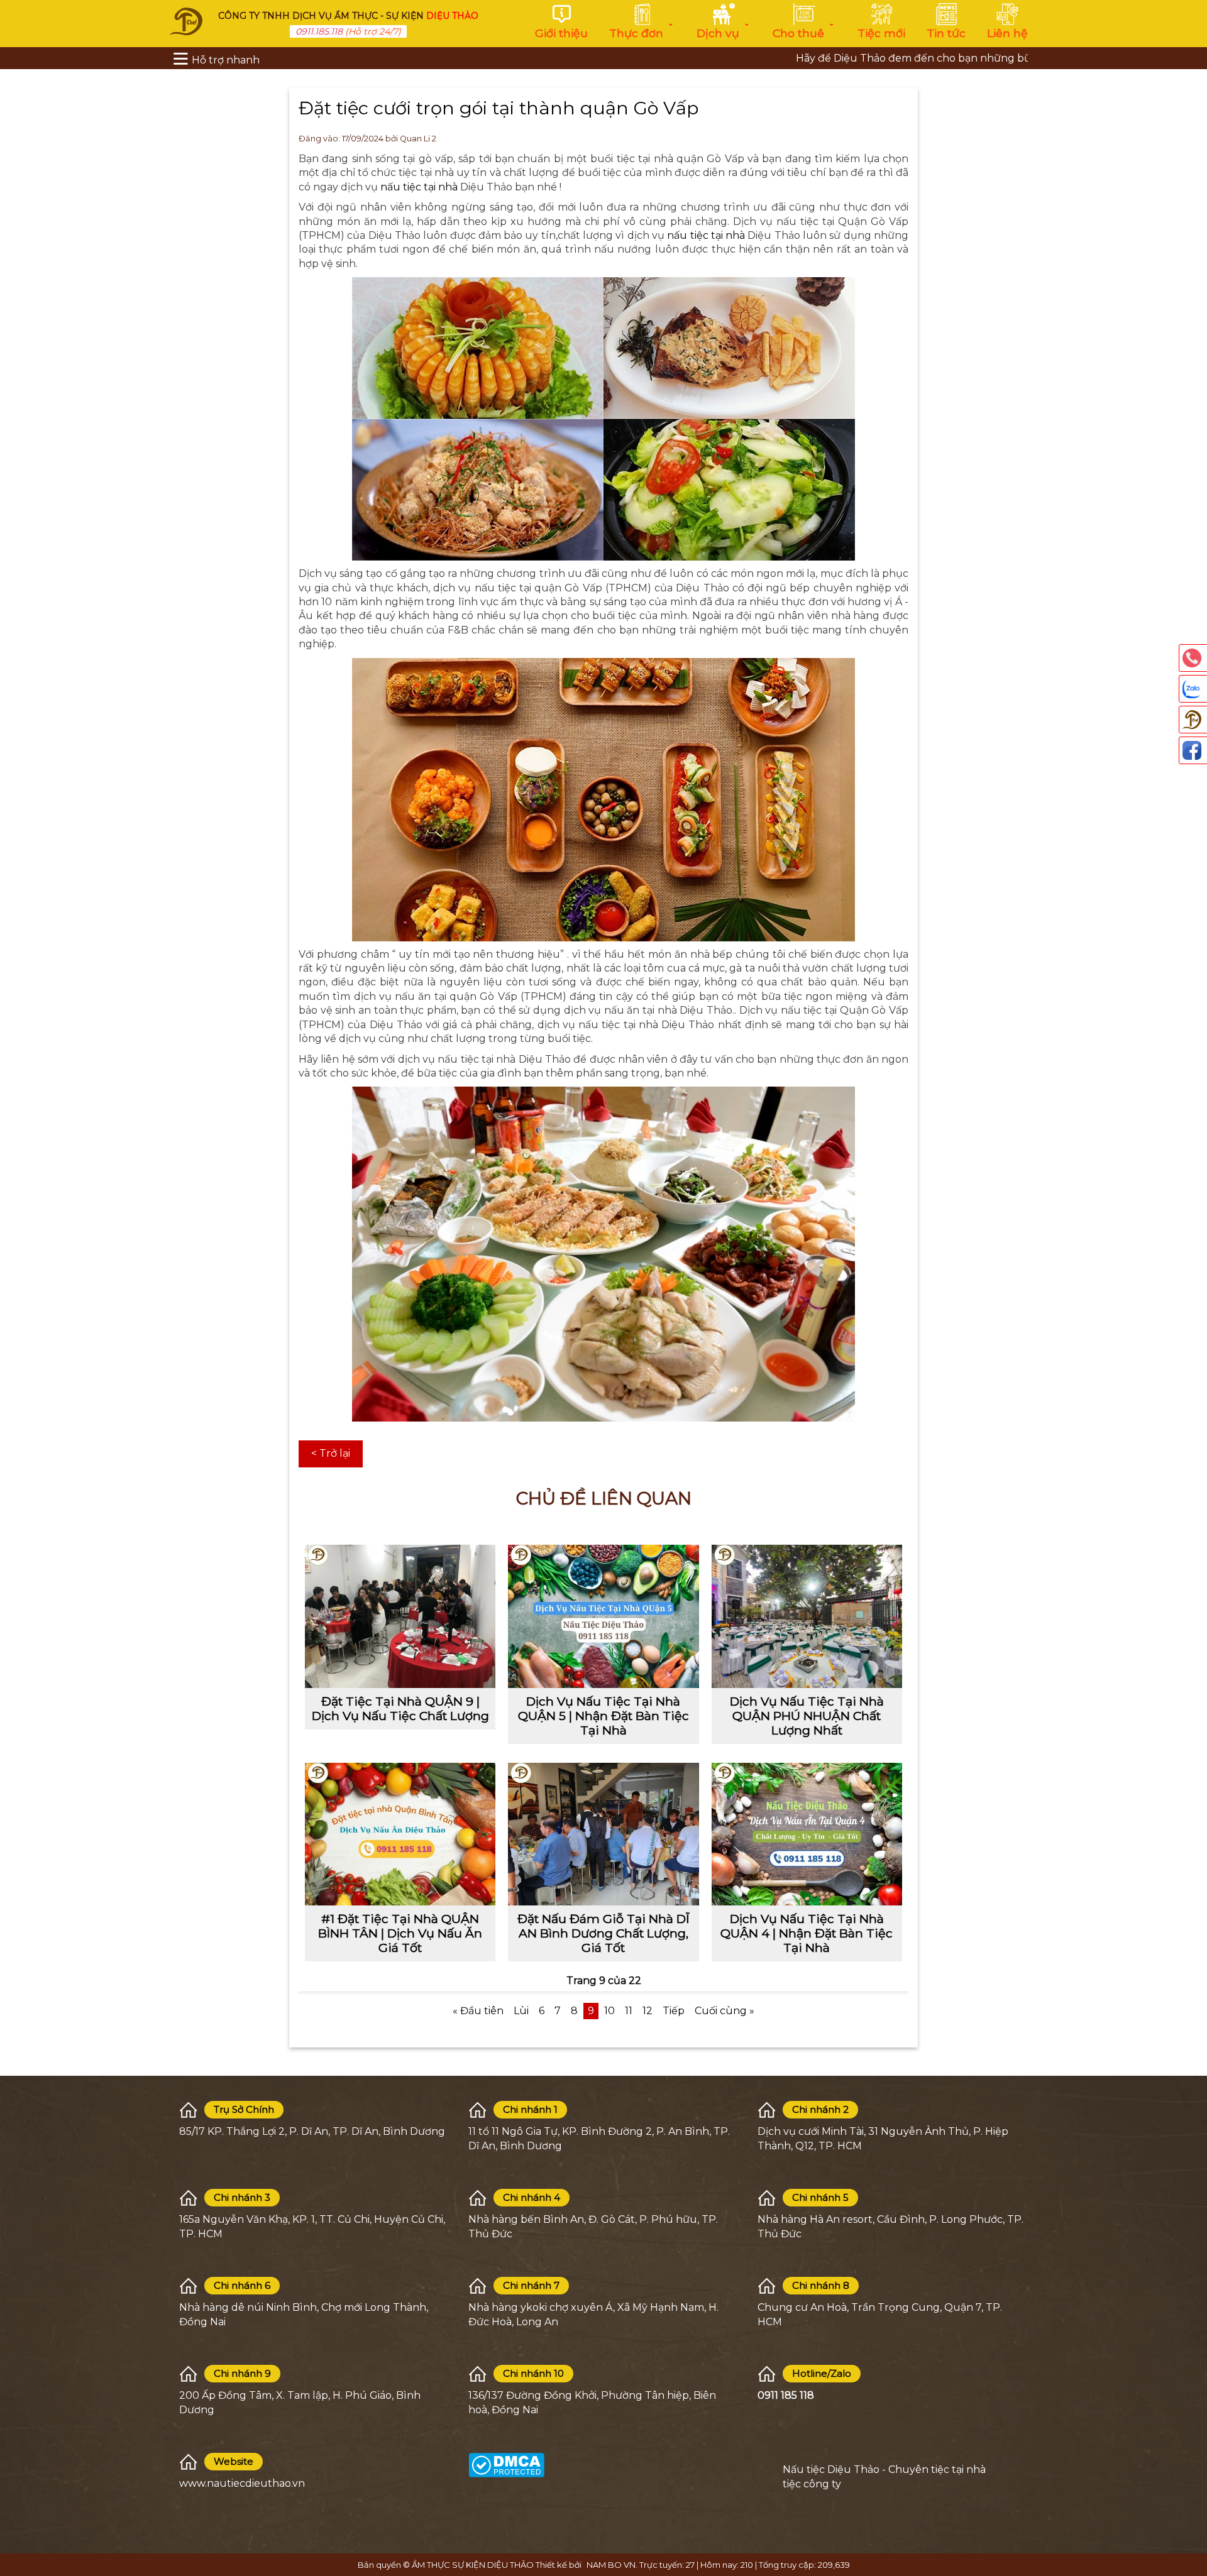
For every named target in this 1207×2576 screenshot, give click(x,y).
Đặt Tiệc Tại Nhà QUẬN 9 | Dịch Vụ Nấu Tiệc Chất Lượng (400, 1708)
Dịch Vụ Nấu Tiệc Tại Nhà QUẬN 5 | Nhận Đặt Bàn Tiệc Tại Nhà (603, 1716)
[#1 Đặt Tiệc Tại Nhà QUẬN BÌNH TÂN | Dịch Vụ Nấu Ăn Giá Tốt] (400, 1834)
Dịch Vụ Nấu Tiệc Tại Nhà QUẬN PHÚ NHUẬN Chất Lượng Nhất (807, 1716)
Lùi (521, 2011)
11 (629, 2011)
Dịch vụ (718, 33)
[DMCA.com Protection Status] (506, 2464)
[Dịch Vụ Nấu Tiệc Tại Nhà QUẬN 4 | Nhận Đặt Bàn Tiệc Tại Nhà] (807, 1834)
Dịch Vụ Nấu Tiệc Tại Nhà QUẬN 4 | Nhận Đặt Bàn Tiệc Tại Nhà (807, 1933)
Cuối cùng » (725, 2011)
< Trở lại (331, 1453)
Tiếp (674, 2011)
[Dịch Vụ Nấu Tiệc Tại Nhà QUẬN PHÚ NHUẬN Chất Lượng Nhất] (807, 1616)
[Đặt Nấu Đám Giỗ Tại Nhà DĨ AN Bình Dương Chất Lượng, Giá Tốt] (603, 1834)
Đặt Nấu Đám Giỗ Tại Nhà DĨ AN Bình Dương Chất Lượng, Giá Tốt (603, 1933)
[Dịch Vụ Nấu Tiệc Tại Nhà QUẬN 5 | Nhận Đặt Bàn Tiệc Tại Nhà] (603, 1616)
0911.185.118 (319, 31)
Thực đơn (636, 33)
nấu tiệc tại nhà (419, 187)
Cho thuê (798, 33)
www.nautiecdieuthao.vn (242, 2483)
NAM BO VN (611, 2565)
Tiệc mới (881, 33)
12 (648, 2011)
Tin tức (946, 33)
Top (1191, 2513)
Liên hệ (1007, 33)
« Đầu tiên (478, 2011)
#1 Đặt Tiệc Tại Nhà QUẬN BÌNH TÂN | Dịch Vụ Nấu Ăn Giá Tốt (400, 1933)
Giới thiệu (561, 33)
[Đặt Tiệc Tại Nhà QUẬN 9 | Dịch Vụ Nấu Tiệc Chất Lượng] (400, 1616)
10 (609, 2011)
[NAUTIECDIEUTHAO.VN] (186, 20)
